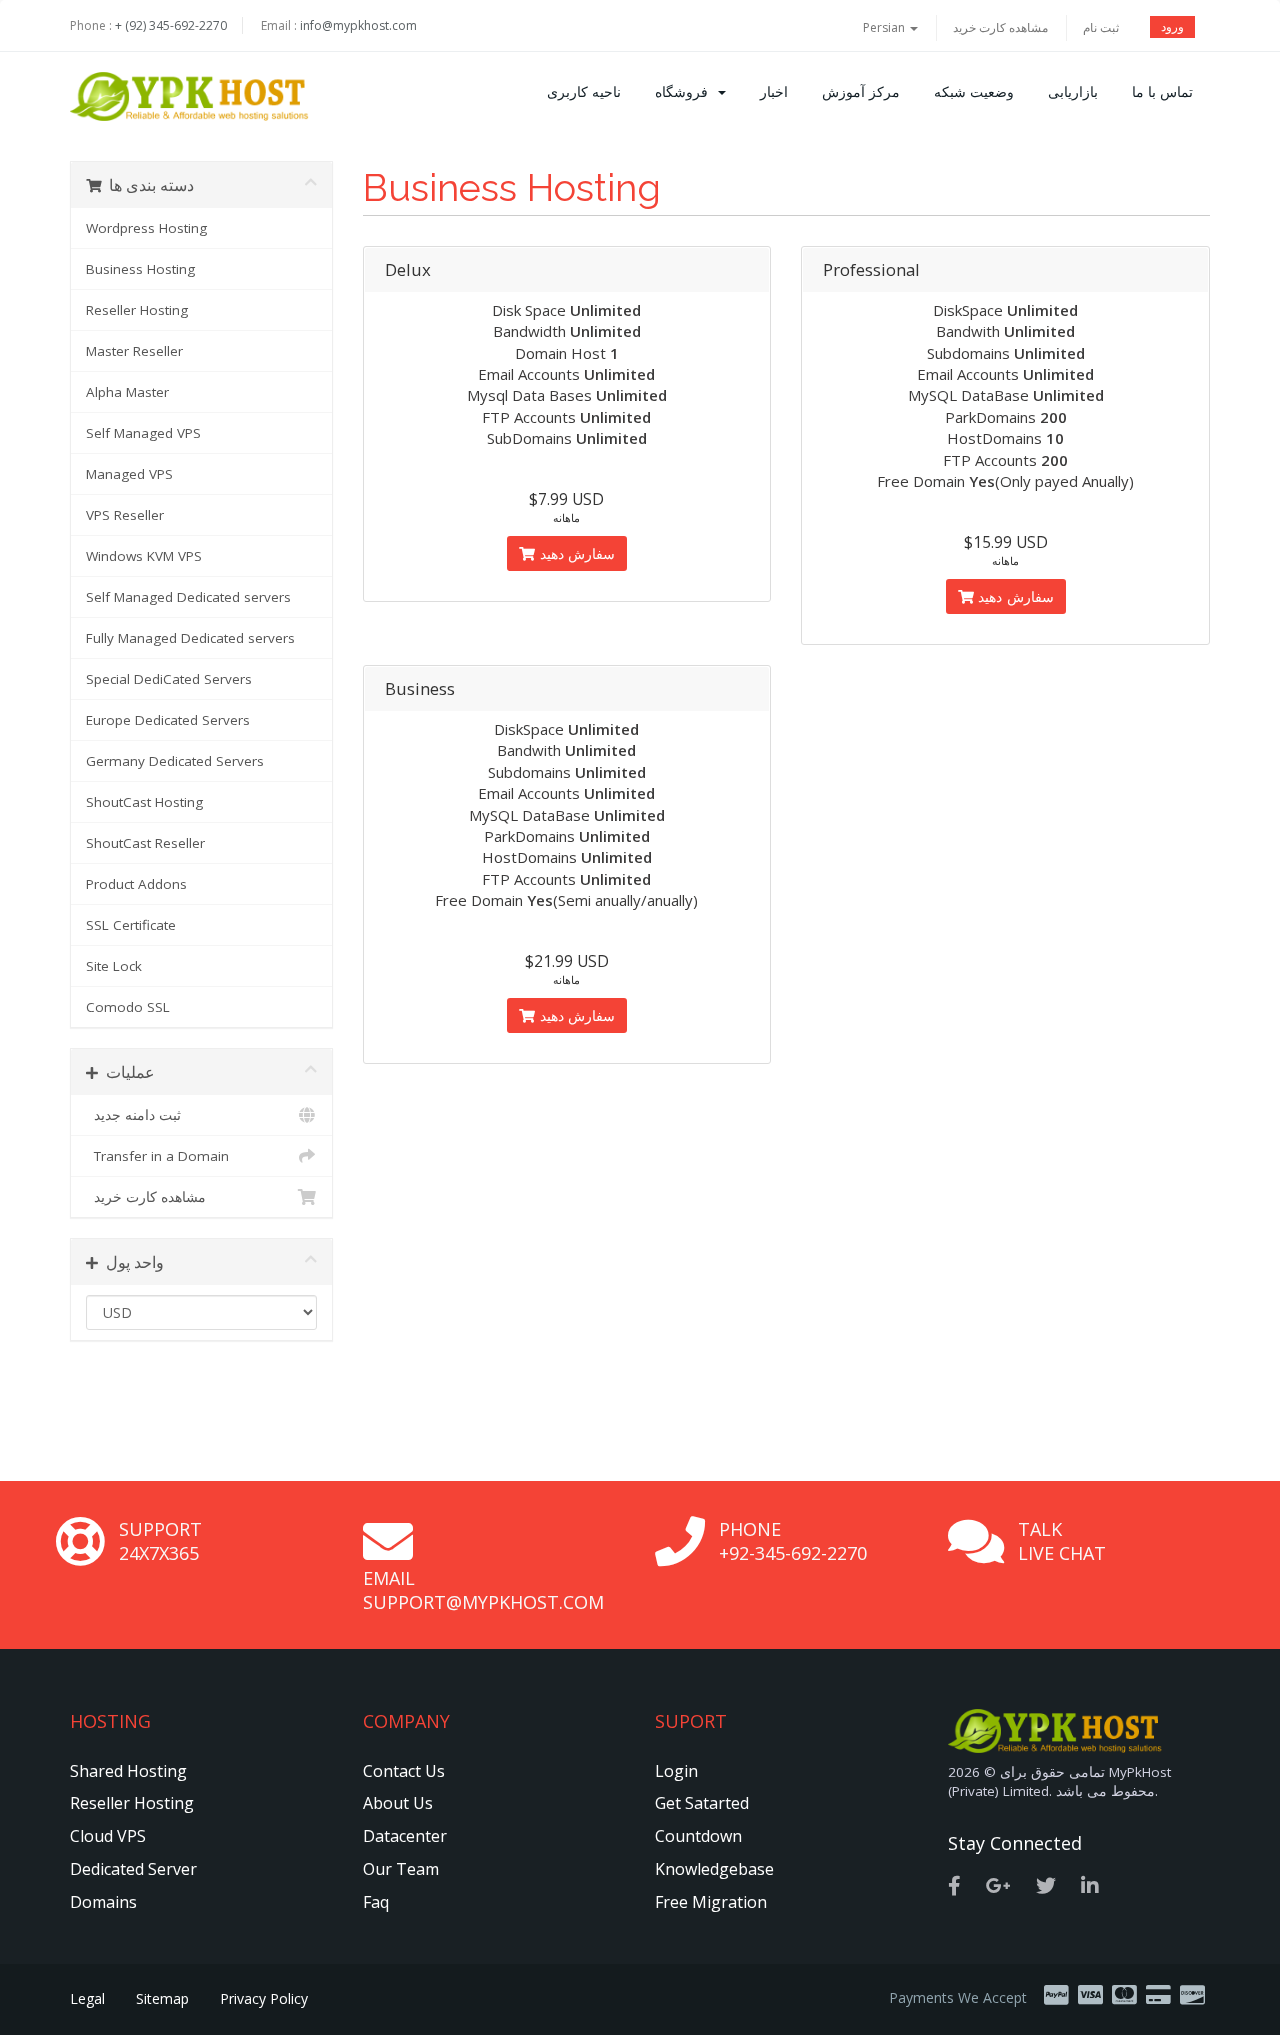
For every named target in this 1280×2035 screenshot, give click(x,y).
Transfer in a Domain (157, 1156)
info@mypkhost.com (358, 25)
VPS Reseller (125, 515)
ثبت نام (1101, 27)
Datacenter (405, 1836)
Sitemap (162, 1998)
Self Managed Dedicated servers (188, 597)
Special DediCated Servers (169, 679)
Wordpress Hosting (146, 228)
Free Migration (711, 1902)
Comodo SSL (128, 1007)
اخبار (774, 91)
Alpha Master (127, 392)
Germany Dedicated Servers (175, 761)
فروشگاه (685, 91)
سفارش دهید (575, 553)
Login (676, 1771)
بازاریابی (1073, 91)
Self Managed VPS (143, 433)
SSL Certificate (131, 925)
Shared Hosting (128, 1771)
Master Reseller (134, 351)
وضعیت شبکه (974, 91)
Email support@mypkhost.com (483, 1590)
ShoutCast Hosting (144, 802)
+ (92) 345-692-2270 (171, 25)
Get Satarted (702, 1803)
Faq (376, 1902)
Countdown (698, 1836)
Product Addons (136, 884)
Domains (103, 1902)
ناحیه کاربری (584, 91)
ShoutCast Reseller (145, 843)
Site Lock (114, 966)
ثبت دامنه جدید (133, 1115)
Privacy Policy (264, 1998)
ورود (1172, 26)
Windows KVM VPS (144, 556)
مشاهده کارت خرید (1000, 27)
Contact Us (404, 1771)
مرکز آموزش (861, 91)
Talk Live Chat (1062, 1541)
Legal (87, 1998)
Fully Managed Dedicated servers (190, 638)
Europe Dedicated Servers (168, 720)
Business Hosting (140, 269)
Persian (885, 27)
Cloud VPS (108, 1836)
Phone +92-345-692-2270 (793, 1541)
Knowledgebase (714, 1869)
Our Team (401, 1869)
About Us (398, 1803)
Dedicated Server (133, 1869)
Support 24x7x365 (160, 1541)
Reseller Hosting (137, 310)
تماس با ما (1162, 91)
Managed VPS (129, 474)
